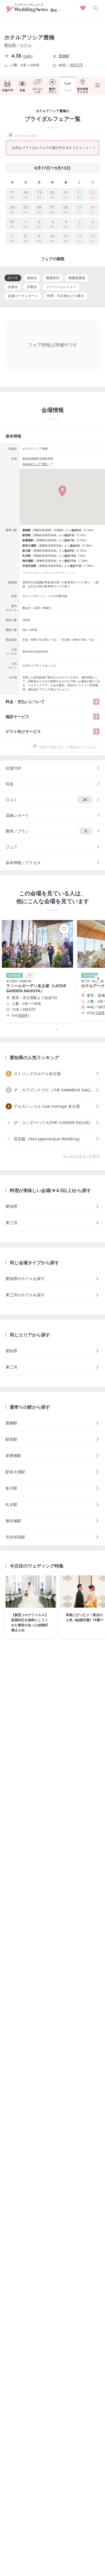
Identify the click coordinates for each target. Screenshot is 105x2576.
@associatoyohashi (35, 651)
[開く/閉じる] (96, 702)
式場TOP (8, 90)
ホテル (26, 45)
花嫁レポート (17, 815)
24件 (28, 56)
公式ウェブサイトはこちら (39, 665)
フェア (67, 90)
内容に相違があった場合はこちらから (68, 747)
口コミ (46, 800)
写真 (22, 90)
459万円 (76, 65)
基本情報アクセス (83, 90)
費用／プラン (46, 831)
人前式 (37, 608)
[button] (53, 1029)
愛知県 (10, 45)
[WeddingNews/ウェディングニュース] (27, 10)
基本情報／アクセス (23, 863)
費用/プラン (52, 90)
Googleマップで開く (36, 464)
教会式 (27, 608)
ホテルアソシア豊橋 (29, 37)
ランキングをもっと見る (81, 1156)
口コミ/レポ (38, 90)
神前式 (47, 608)
